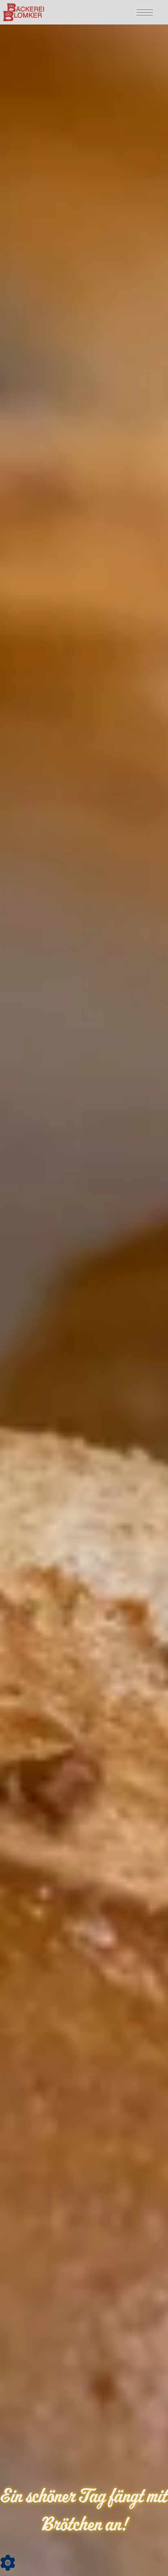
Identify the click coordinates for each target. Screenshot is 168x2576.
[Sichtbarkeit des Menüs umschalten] (143, 12)
